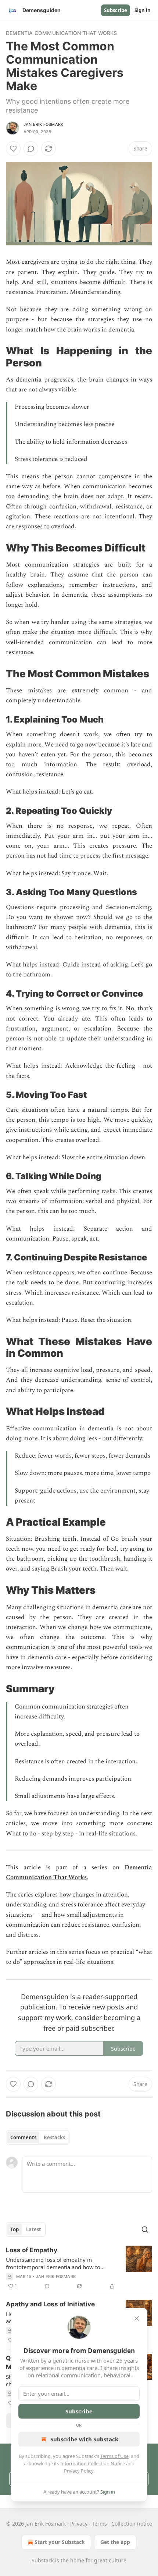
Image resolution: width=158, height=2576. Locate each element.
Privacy (79, 2524)
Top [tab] (15, 2229)
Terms (99, 2524)
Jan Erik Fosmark (43, 124)
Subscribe (116, 10)
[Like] (13, 149)
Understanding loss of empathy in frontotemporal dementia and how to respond (53, 2263)
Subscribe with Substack (84, 2439)
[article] (79, 2268)
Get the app (115, 2542)
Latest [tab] (34, 2229)
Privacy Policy (79, 2471)
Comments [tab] (23, 2137)
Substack (43, 2560)
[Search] (145, 2229)
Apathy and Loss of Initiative (50, 2304)
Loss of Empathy (32, 2250)
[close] (137, 2318)
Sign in (143, 10)
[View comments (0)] (31, 149)
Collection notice (132, 2524)
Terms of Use (114, 2456)
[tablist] (38, 2137)
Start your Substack (60, 2542)
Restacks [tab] (54, 2137)
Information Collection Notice (93, 2463)
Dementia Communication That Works (62, 33)
